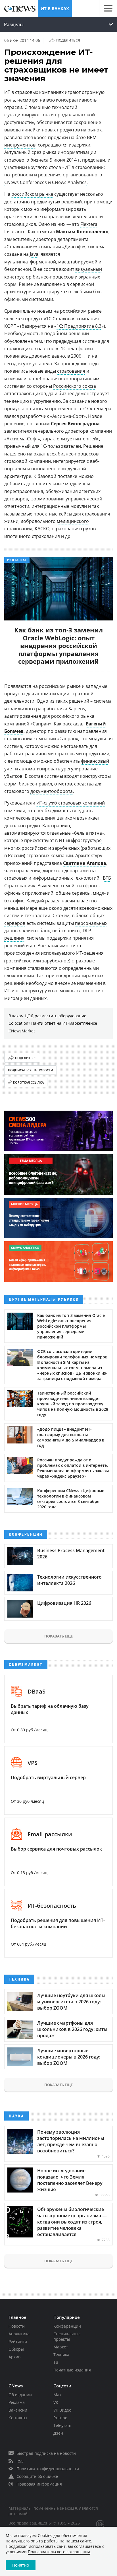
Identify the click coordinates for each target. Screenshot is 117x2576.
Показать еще (58, 1636)
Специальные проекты (67, 2336)
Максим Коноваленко (82, 232)
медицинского (73, 521)
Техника (61, 2355)
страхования (71, 371)
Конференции (67, 2326)
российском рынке (32, 194)
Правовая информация (39, 2484)
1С (87, 409)
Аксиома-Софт (22, 439)
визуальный (89, 269)
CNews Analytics (69, 182)
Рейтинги (18, 2341)
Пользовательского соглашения (59, 2552)
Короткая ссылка (28, 1082)
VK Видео (62, 2410)
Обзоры (16, 2349)
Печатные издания (72, 2370)
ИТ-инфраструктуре (80, 840)
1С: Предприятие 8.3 (79, 326)
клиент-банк (36, 931)
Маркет (61, 2347)
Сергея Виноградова (75, 424)
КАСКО (42, 529)
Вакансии (18, 2410)
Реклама (17, 2402)
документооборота (52, 791)
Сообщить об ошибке (37, 2476)
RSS (20, 2461)
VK (56, 2402)
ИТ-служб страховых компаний (71, 803)
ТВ (56, 2362)
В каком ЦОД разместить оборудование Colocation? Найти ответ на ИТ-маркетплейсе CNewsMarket (53, 1023)
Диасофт (74, 247)
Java (34, 254)
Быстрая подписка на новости (46, 2453)
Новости (17, 2326)
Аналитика (19, 2334)
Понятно (21, 2565)
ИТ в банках (55, 9)
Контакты (18, 2418)
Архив (14, 2357)
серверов (15, 923)
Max (57, 2395)
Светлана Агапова (85, 863)
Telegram (62, 2425)
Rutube (60, 2418)
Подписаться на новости (31, 1070)
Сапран (68, 739)
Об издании (20, 2395)
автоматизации (52, 694)
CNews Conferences (26, 182)
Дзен (58, 2433)
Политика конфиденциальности (48, 2469)
